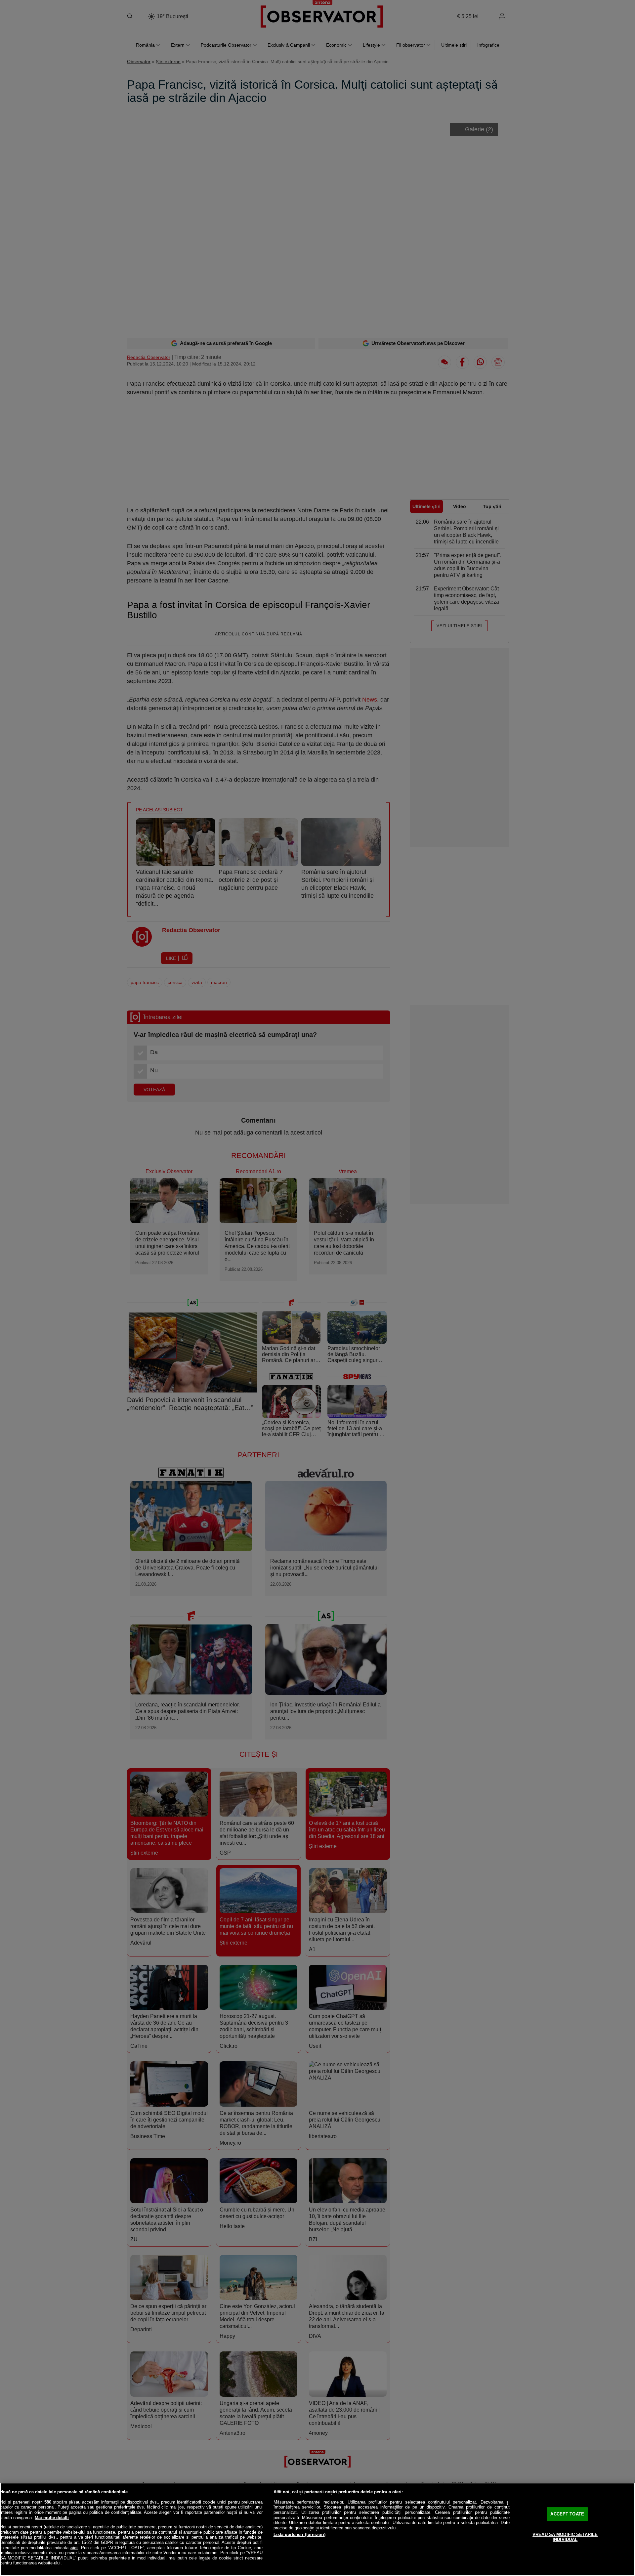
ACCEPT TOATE (567, 2514)
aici (74, 2548)
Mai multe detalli (52, 2518)
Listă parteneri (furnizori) (300, 2534)
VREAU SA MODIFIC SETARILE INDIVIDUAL (565, 2537)
